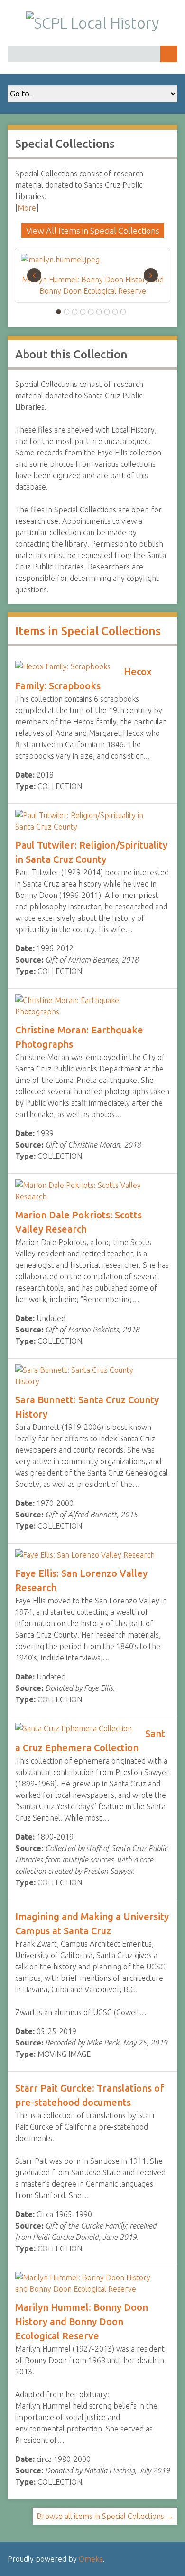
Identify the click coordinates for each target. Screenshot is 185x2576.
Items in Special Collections (88, 631)
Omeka (91, 2559)
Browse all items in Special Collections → (105, 2516)
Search (169, 54)
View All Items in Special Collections (93, 231)
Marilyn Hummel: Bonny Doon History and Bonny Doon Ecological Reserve (82, 2321)
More (27, 208)
